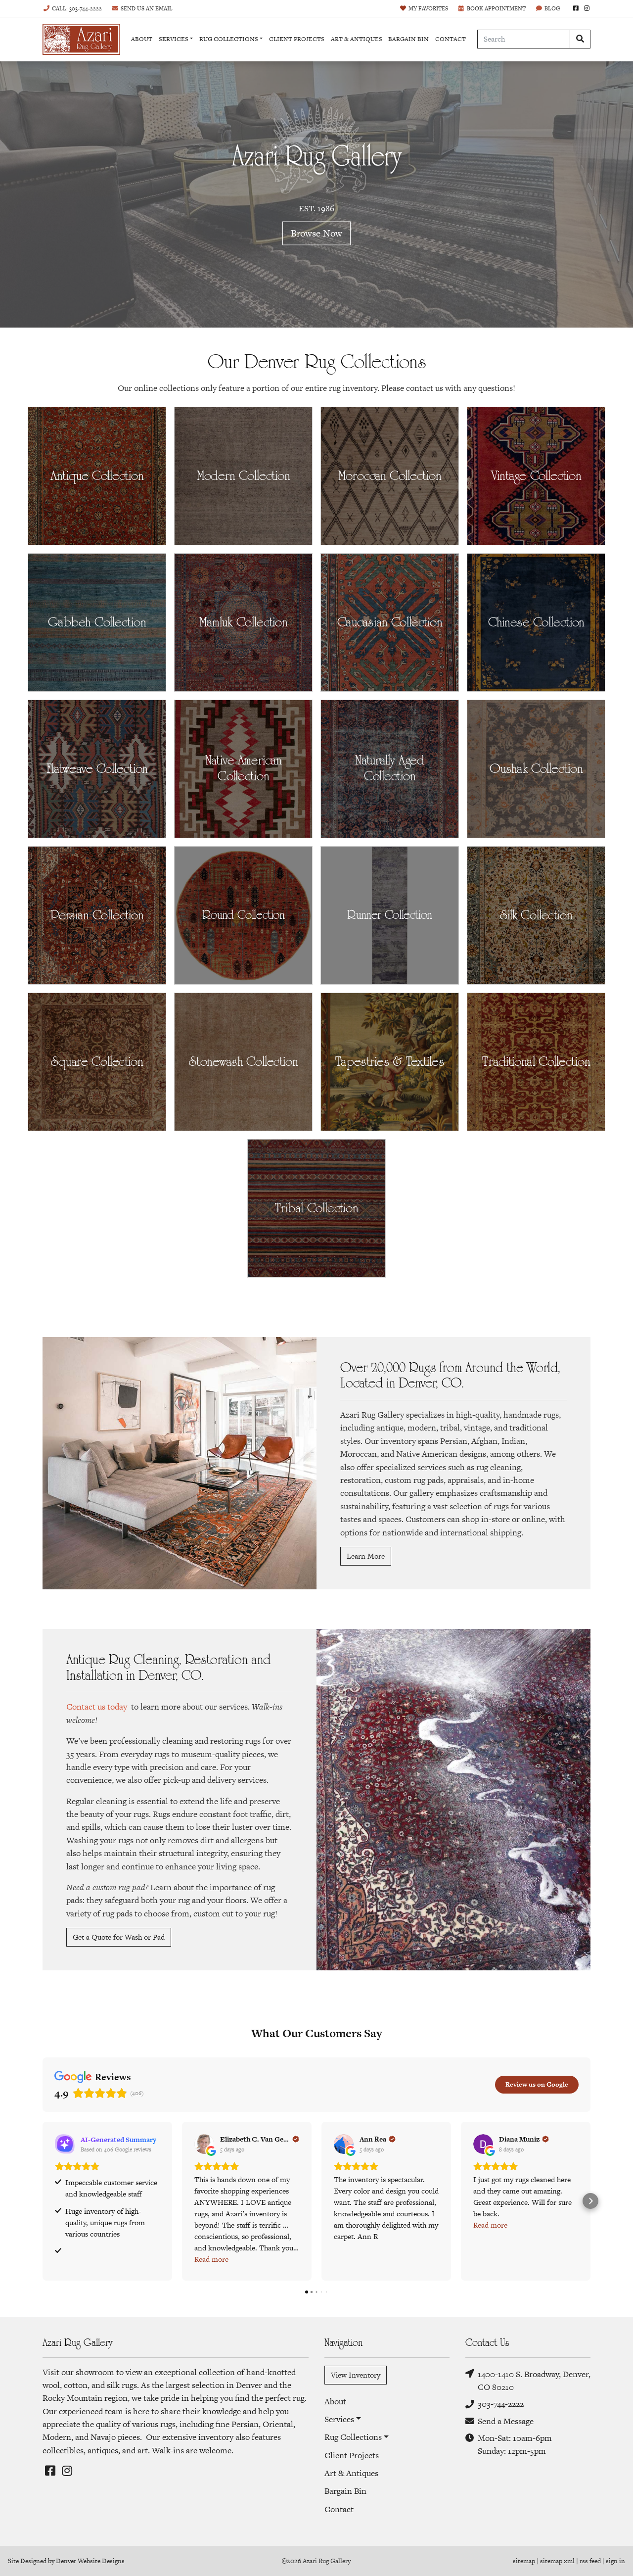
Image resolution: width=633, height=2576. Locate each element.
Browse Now (316, 233)
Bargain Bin (408, 39)
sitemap (524, 2561)
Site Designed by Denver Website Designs (66, 2561)
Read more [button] (211, 2259)
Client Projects (297, 39)
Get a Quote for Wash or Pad (119, 1937)
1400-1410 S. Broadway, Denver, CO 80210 (534, 2381)
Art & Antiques (357, 39)
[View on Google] (204, 2144)
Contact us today (97, 1707)
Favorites (428, 8)
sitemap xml (557, 2561)
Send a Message (506, 2421)
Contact (451, 39)
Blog (552, 8)
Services (174, 39)
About (142, 39)
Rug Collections (229, 39)
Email (147, 8)
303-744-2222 (501, 2404)
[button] (43, 2201)
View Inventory (356, 2375)
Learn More (366, 1556)
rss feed (590, 2561)
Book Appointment (496, 8)
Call (77, 8)
